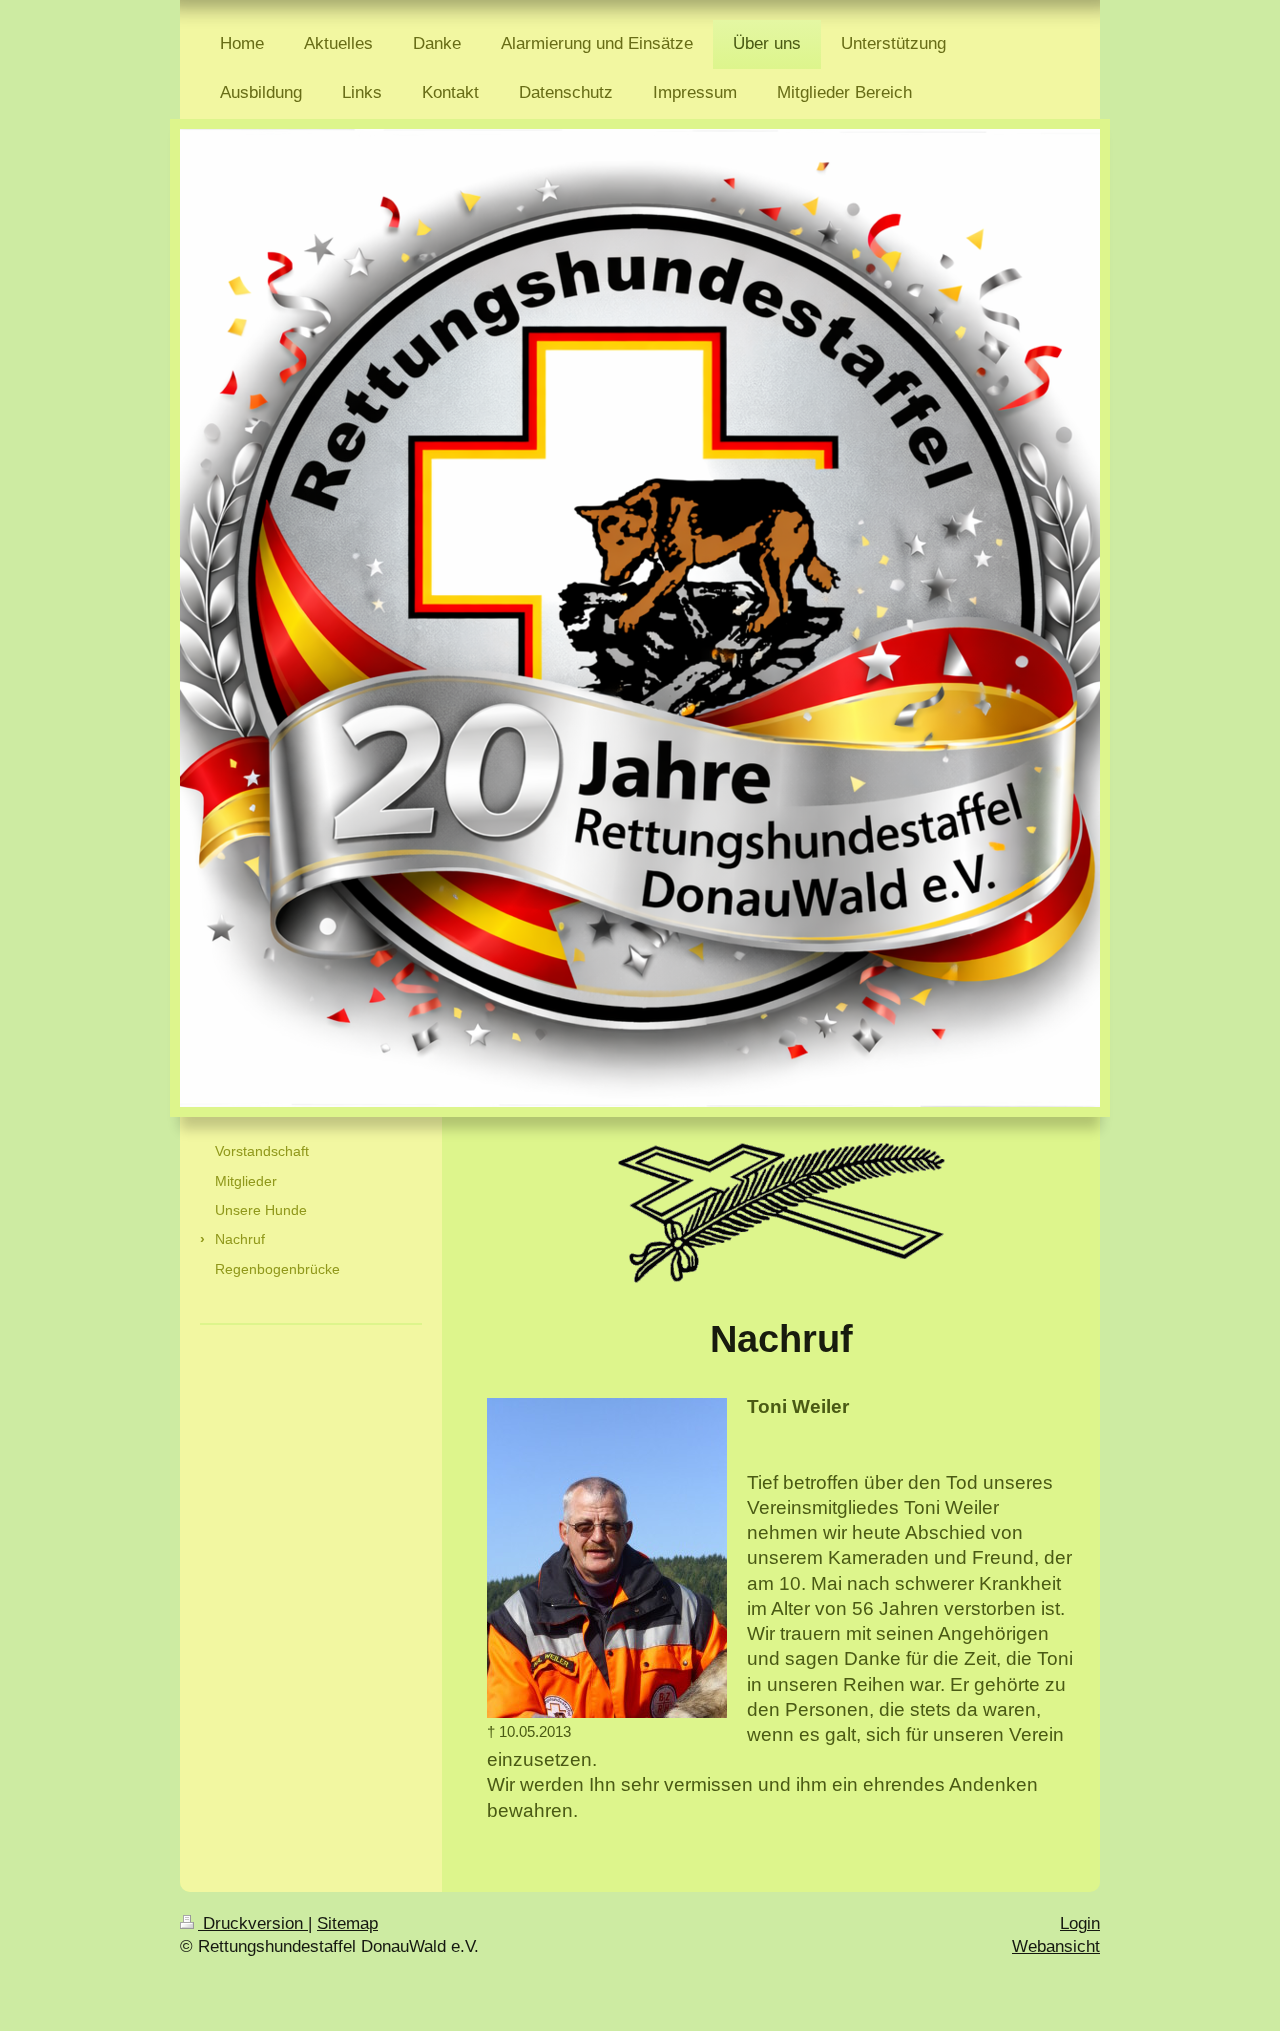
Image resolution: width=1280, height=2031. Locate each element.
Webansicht (1056, 1946)
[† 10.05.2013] (607, 1558)
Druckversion (253, 1923)
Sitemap (347, 1923)
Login (1080, 1923)
